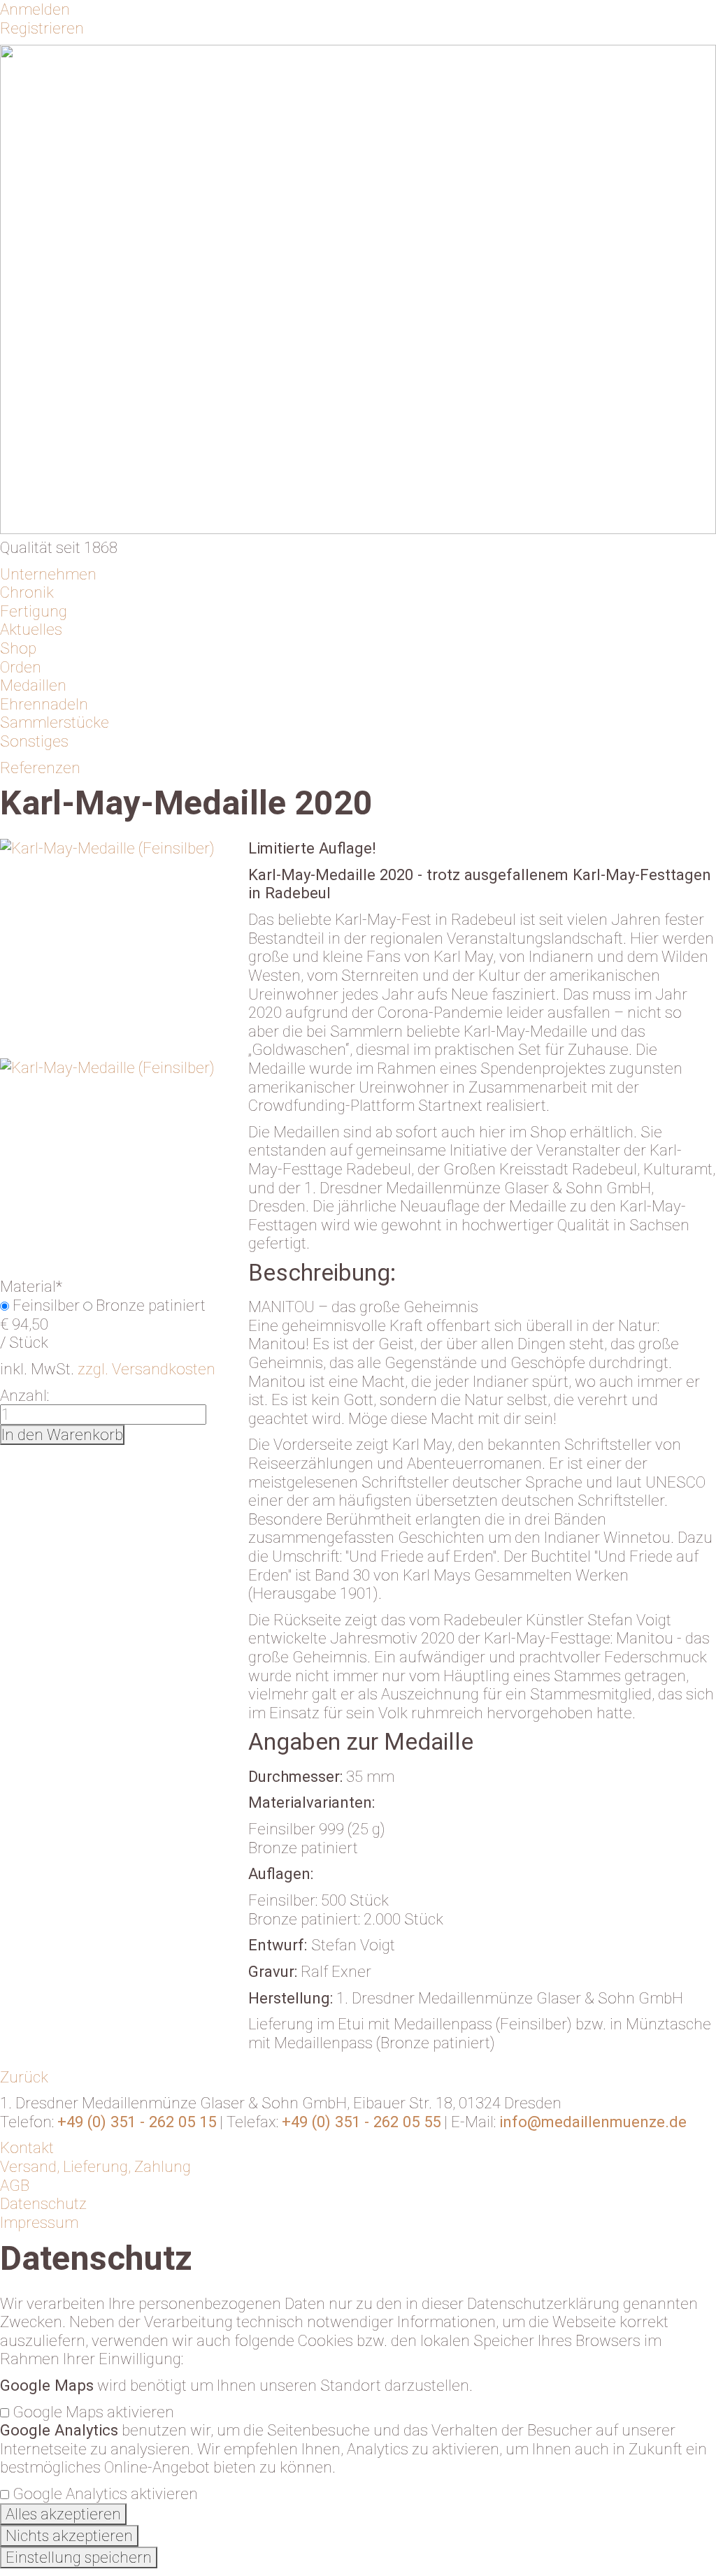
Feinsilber (46, 1305)
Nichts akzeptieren (69, 2536)
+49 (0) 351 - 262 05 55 (361, 2122)
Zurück (24, 2077)
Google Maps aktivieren (93, 2412)
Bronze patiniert (151, 1305)
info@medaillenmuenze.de (593, 2122)
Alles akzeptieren (63, 2514)
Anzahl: (24, 1395)
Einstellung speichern (79, 2557)
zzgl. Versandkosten (146, 1369)
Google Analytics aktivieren (105, 2494)
